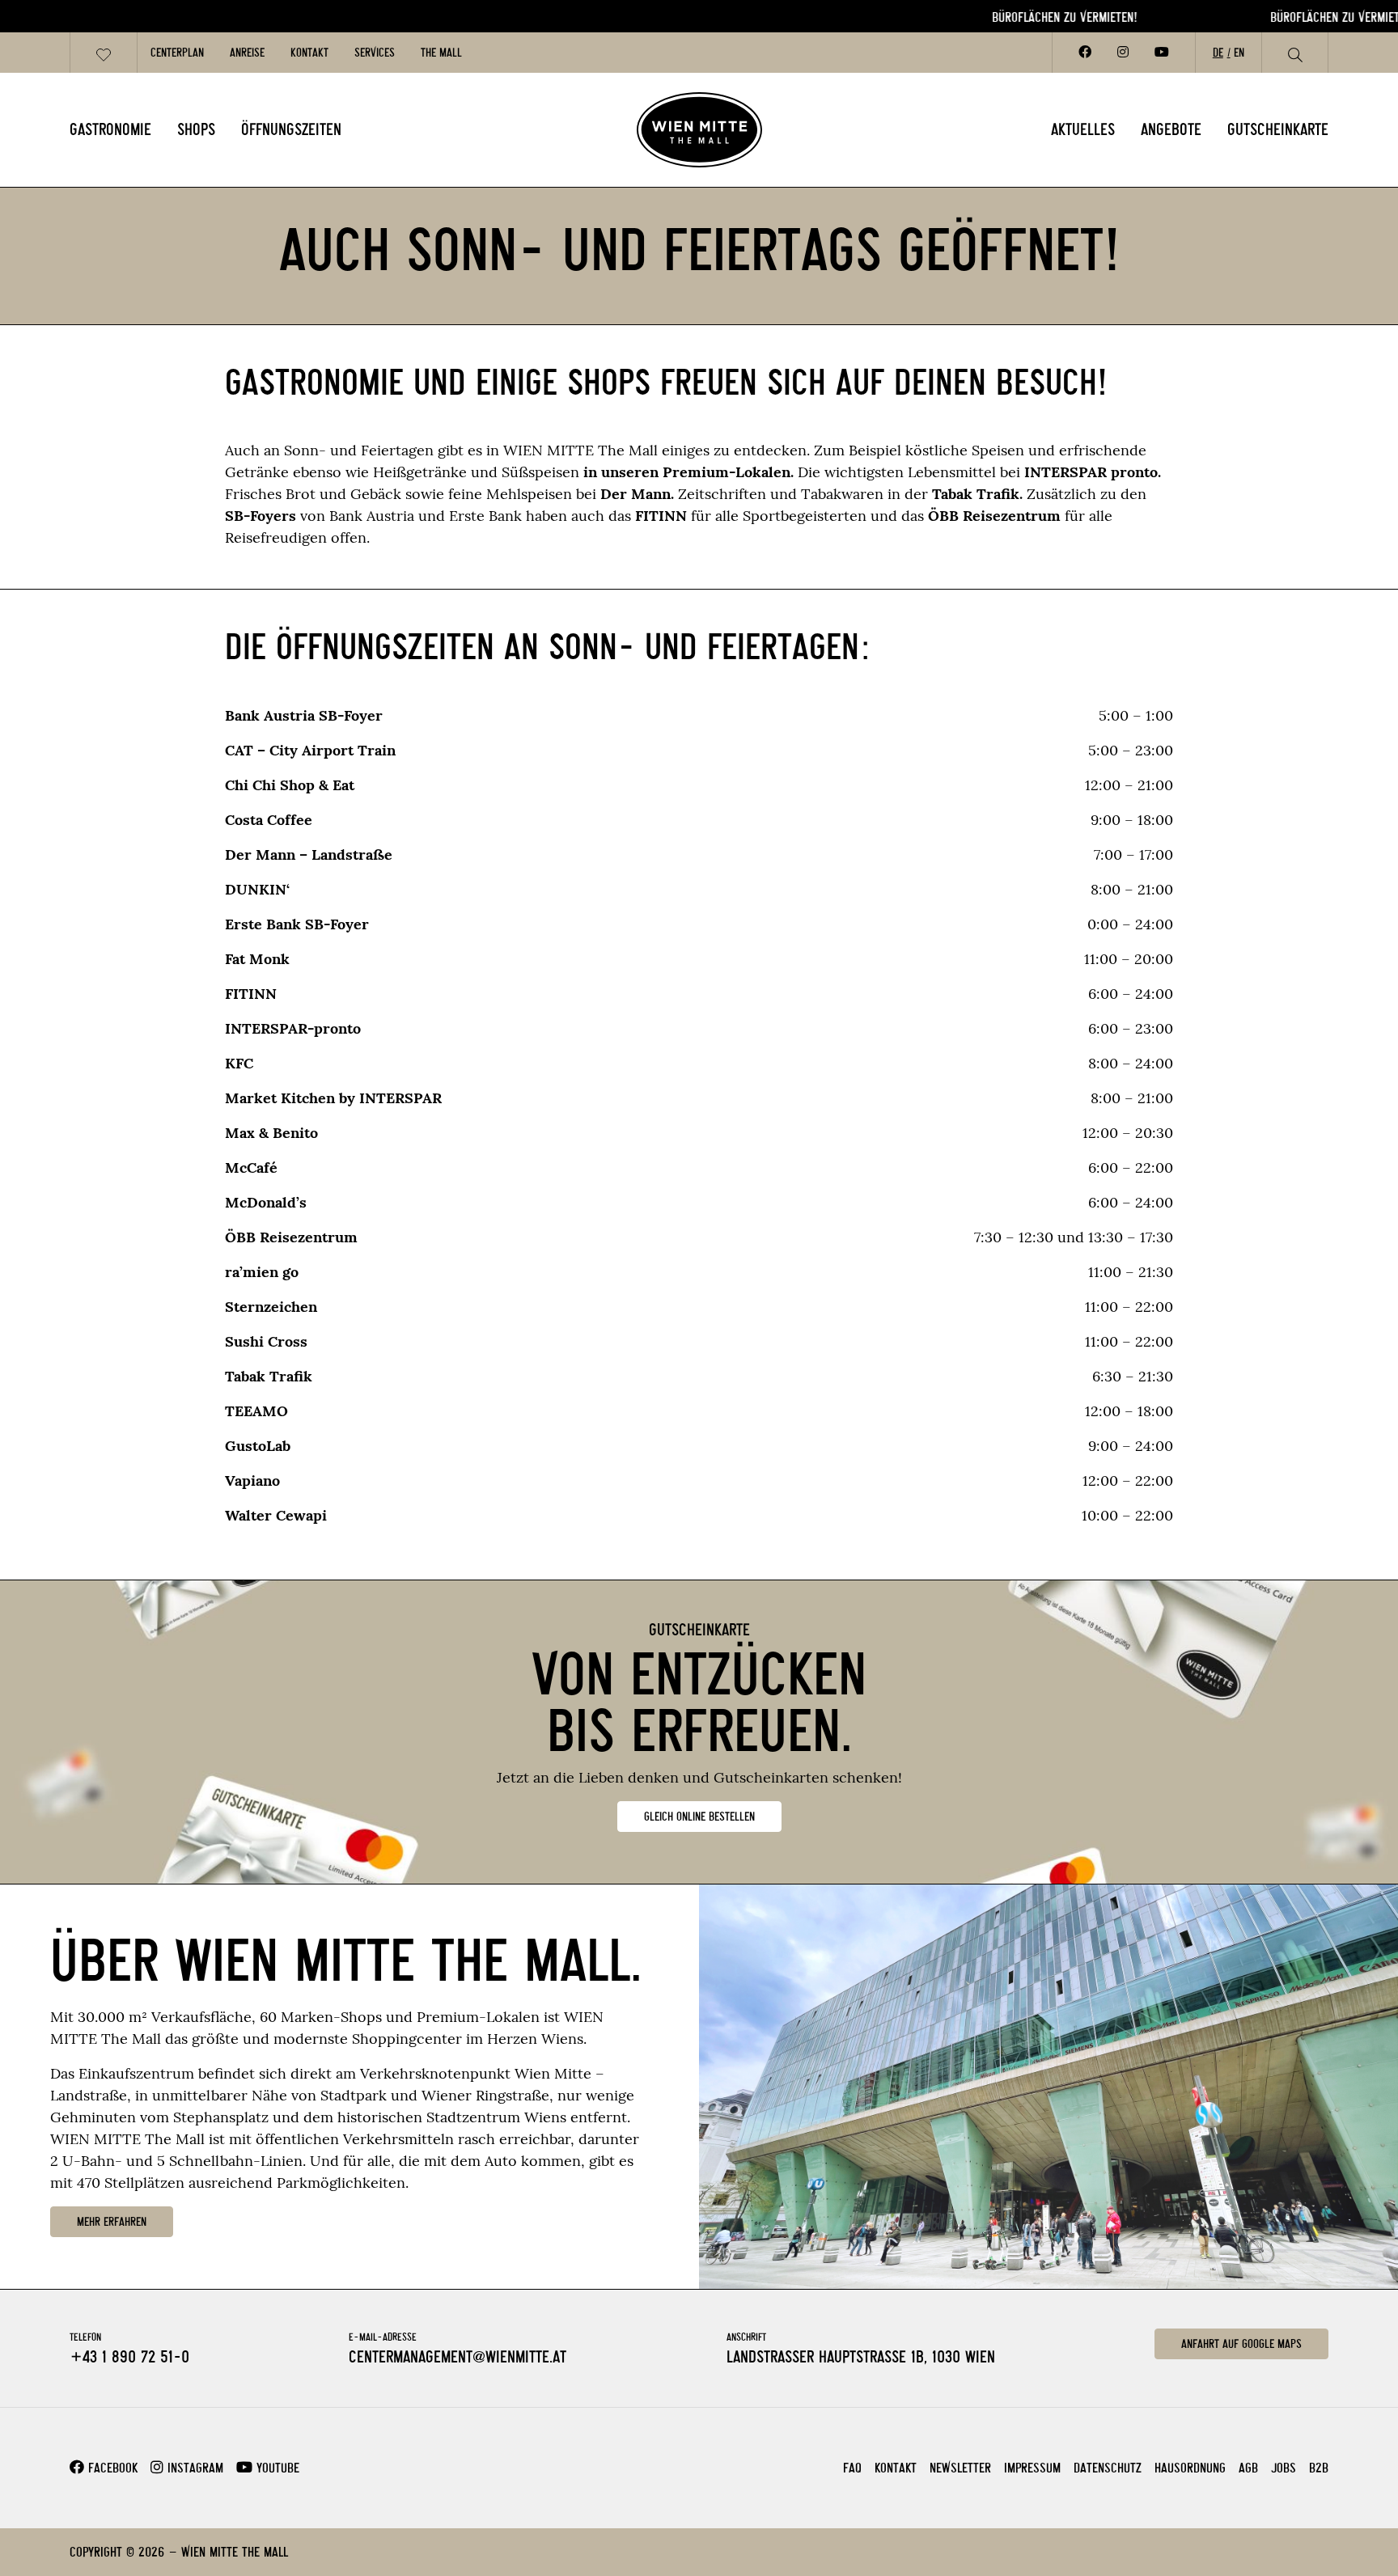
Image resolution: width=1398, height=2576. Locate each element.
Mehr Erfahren (112, 2222)
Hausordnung (1190, 2468)
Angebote (1171, 129)
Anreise (247, 53)
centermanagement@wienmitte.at (458, 2357)
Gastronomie (110, 129)
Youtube (276, 2468)
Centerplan (177, 53)
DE (1218, 53)
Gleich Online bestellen (699, 1817)
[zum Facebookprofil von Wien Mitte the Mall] (1085, 53)
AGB (1248, 2468)
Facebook (111, 2468)
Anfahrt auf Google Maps (1241, 2344)
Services (375, 53)
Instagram (193, 2468)
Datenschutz (1108, 2468)
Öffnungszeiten (291, 129)
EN (1239, 53)
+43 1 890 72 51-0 (129, 2357)
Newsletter (960, 2468)
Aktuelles (1083, 129)
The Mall (441, 53)
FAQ (852, 2468)
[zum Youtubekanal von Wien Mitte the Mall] (1162, 53)
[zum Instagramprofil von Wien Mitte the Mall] (1123, 53)
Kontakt (309, 53)
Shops (196, 129)
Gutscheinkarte (1278, 129)
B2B (1319, 2468)
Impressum (1032, 2468)
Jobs (1284, 2468)
